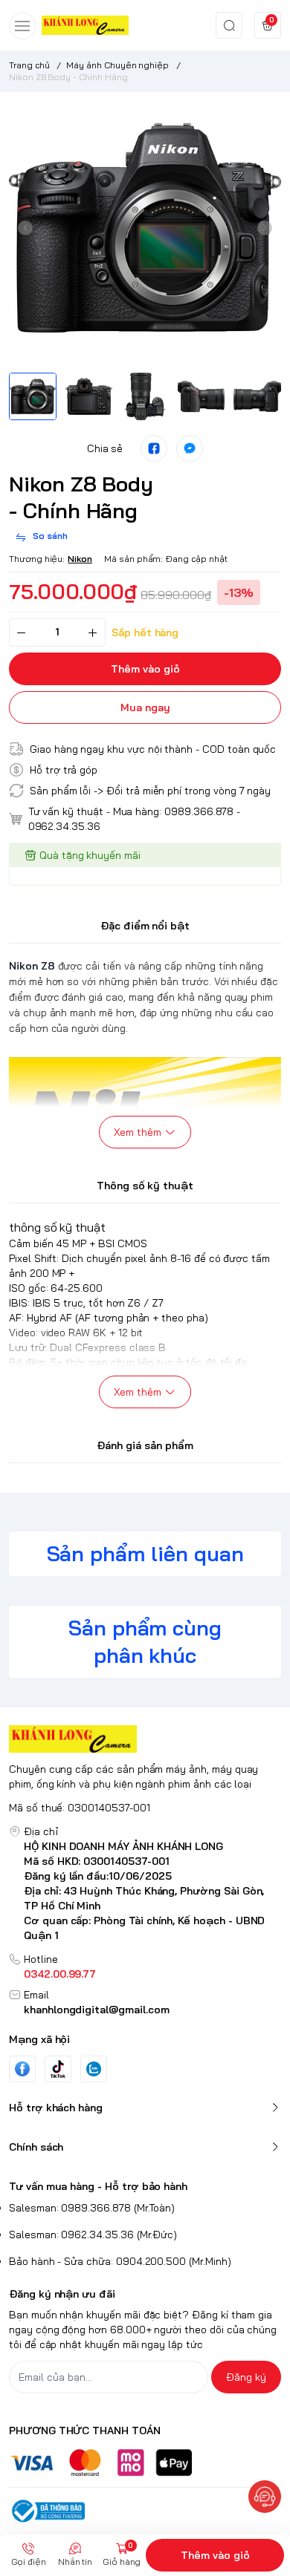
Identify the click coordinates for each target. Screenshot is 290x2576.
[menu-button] (22, 26)
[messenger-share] (190, 448)
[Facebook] (22, 2069)
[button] (25, 228)
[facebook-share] (154, 448)
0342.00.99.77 (60, 1974)
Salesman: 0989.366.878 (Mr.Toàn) (92, 2208)
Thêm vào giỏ (215, 2555)
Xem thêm (138, 1132)
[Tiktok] (58, 2069)
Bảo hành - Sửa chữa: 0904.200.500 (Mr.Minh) (120, 2261)
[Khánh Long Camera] (85, 25)
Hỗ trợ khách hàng (56, 2108)
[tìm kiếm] (229, 25)
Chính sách (36, 2147)
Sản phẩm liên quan (145, 1553)
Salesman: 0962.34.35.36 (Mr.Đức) (93, 2235)
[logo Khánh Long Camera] (145, 1739)
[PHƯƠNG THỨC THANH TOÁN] (145, 2463)
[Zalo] (94, 2069)
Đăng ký (246, 2377)
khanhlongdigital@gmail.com (97, 2010)
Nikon (80, 559)
